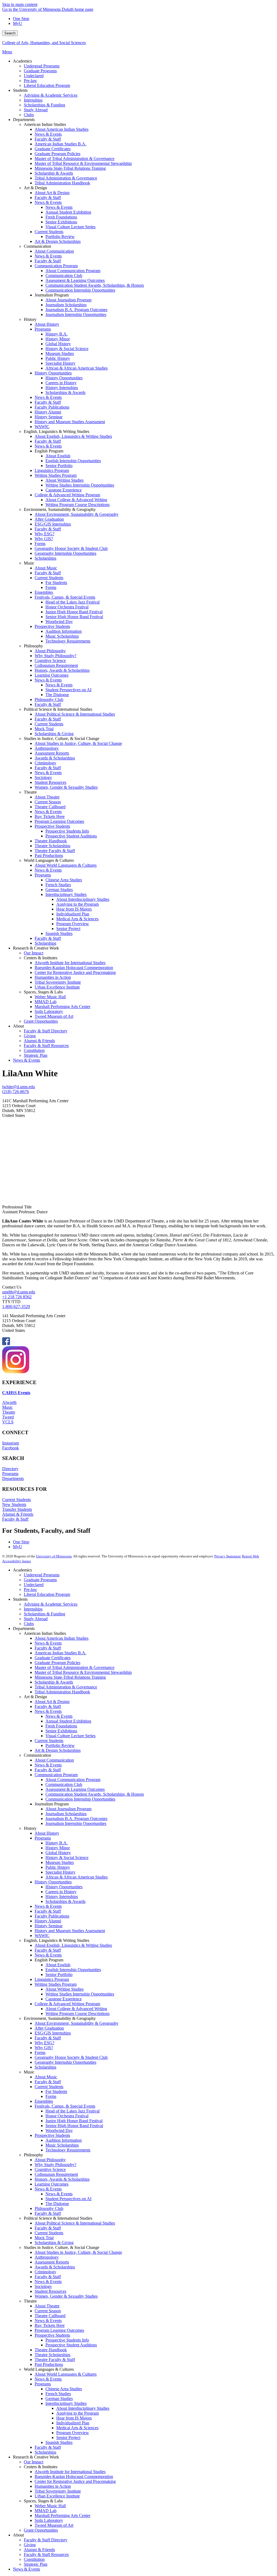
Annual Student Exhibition (68, 1721)
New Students (14, 1504)
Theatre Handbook (51, 2350)
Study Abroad (36, 1619)
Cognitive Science (50, 2169)
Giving (30, 2545)
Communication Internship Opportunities (80, 1799)
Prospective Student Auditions (71, 2345)
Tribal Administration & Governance (66, 1687)
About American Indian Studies (62, 1638)
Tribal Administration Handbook (62, 1692)
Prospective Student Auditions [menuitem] (71, 836)
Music (7, 1407)
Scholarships (45, 2067)
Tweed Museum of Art (54, 2525)
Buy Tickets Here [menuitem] (50, 816)
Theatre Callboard (50, 2316)
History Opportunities (53, 1882)
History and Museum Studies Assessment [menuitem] (70, 422)
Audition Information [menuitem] (64, 631)
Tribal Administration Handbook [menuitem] (62, 183)
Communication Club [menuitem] (64, 275)
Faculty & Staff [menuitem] (48, 139)
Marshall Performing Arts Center (62, 2515)
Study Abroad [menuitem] (36, 110)
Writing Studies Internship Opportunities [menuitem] (80, 485)
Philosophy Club (49, 2208)
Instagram (11, 1443)
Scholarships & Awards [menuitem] (65, 392)
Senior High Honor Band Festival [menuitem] (74, 617)
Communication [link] (37, 246)
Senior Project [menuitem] (68, 929)
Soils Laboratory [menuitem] (49, 1011)
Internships (33, 1609)
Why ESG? (44, 2043)
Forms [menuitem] (40, 544)
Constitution (34, 2559)
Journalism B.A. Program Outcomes (76, 1819)
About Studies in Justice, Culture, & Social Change (78, 2252)
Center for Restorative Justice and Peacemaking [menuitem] (75, 972)
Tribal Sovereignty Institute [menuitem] (58, 982)
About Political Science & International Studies (75, 2223)
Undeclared (34, 1585)
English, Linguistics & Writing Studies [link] (57, 431)
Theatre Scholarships (52, 2355)
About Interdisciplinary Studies (83, 2408)
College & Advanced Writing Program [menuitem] (67, 495)
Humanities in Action (53, 2486)
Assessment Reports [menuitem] (52, 753)
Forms (40, 2052)
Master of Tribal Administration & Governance (75, 1667)
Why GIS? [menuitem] (44, 539)
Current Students (17, 1500)
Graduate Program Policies (57, 1663)
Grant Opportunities (41, 2530)
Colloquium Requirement (56, 2174)
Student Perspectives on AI (68, 2199)
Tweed (8, 1417)
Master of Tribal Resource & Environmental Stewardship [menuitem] (83, 163)
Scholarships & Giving (54, 2243)
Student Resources (50, 2291)
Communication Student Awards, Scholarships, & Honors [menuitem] (95, 285)
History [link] (30, 319)
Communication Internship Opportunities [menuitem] (80, 290)
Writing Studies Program (56, 1984)
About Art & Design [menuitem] (52, 193)
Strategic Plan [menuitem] (36, 1055)
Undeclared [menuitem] (34, 76)
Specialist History (60, 1872)
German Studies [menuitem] (59, 890)
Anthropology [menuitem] (47, 748)
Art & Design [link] (35, 188)
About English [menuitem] (58, 456)
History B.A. (57, 1843)
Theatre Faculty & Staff (55, 2360)
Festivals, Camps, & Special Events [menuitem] (65, 597)
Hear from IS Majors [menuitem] (74, 909)
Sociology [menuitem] (43, 777)
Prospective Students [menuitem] (52, 626)
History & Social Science (67, 1858)
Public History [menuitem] (58, 358)
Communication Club (64, 1784)
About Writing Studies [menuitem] (65, 480)
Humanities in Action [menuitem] (53, 977)
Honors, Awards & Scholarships (62, 2179)
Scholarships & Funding (44, 1614)
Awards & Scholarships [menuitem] (55, 758)
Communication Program (56, 1775)
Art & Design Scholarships (58, 1750)
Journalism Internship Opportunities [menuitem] (76, 314)
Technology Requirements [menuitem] (68, 641)
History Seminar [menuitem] (49, 417)
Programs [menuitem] (43, 329)
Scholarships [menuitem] (45, 558)
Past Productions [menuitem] (49, 855)
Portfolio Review (60, 1745)
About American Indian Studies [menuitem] (62, 129)
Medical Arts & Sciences (77, 2428)
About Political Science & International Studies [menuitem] (75, 714)
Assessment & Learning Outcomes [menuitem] (75, 280)
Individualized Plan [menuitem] (73, 914)
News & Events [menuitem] (48, 134)
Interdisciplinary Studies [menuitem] (66, 894)
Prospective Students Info (67, 2340)
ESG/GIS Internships (53, 2033)
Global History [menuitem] (58, 344)
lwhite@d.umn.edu (19, 1087)
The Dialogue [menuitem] (57, 695)
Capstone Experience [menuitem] (64, 490)
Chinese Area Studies (64, 2389)
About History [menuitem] (47, 324)
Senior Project (68, 2438)
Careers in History (61, 1892)
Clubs (29, 1624)
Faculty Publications (52, 1916)
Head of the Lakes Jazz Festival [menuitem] (72, 602)
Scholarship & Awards (54, 1682)
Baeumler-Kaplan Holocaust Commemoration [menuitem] (74, 968)
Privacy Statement (227, 1556)
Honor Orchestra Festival (67, 2116)
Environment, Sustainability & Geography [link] (60, 509)
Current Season (48, 2311)
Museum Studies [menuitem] (60, 353)
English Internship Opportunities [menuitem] (73, 461)
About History (47, 1833)
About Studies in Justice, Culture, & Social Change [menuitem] (78, 743)
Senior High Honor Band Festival (74, 2126)
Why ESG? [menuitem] (44, 534)
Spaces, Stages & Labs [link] (43, 992)
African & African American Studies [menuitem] (77, 368)
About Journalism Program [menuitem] (68, 300)
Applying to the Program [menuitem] (78, 904)
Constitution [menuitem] (34, 1050)
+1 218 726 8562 (17, 1297)
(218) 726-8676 (16, 1092)
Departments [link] (24, 120)
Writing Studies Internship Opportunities (80, 1994)
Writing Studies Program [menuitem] (56, 475)
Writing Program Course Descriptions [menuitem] (78, 505)
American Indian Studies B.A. (60, 1653)
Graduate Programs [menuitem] (40, 71)
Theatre (9, 1412)
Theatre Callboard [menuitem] (50, 807)
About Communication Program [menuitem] (73, 271)
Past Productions (49, 2364)
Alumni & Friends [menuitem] (39, 1041)
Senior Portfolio (59, 1975)
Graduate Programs (40, 1580)
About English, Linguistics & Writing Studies (73, 1945)
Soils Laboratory (49, 2520)
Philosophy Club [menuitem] (49, 700)
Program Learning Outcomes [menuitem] (59, 821)
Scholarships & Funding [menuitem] (44, 105)
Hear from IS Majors (74, 2418)
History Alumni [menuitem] (48, 412)
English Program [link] (49, 451)
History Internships (62, 1897)
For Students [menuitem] (56, 583)
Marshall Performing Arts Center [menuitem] (62, 1007)
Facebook (11, 1448)
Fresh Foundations (61, 1726)
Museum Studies (60, 1862)
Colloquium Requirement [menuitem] (56, 665)
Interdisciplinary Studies (66, 2403)
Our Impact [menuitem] (34, 953)
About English (58, 1965)
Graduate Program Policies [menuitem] (57, 154)
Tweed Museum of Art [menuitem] (54, 1016)
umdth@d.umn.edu (19, 1292)
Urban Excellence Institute (57, 2496)
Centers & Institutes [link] (41, 958)
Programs (10, 1474)
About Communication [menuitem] (54, 251)
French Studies (58, 2394)
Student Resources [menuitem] (50, 782)
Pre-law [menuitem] (30, 81)
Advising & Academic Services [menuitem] (51, 95)
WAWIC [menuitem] (42, 427)
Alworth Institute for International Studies (70, 2472)
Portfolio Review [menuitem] (60, 237)
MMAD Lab (46, 2511)
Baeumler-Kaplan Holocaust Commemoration (74, 2476)
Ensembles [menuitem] (44, 592)
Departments (13, 1478)
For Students (56, 2091)
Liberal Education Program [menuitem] (47, 85)
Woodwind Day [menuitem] (59, 622)
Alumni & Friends (18, 1514)
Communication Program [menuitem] (56, 266)
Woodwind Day (59, 2130)
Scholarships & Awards (65, 1901)
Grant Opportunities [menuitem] (41, 1021)
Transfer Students (17, 1509)
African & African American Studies (77, 1877)
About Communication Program (73, 1780)
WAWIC (42, 1936)
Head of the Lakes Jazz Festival (72, 2111)
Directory (10, 1469)
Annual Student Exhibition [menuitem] (68, 212)
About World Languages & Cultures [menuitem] (66, 865)
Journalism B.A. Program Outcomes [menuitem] (76, 310)
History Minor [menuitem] (58, 339)
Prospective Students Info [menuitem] (67, 831)
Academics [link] (22, 61)
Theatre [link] (30, 792)
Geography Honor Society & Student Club (71, 2057)
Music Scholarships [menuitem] (62, 636)
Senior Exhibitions (61, 1731)
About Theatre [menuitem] (47, 797)
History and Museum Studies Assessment (70, 1931)
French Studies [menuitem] (58, 885)
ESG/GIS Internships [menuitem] (53, 524)
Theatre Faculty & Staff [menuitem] (55, 851)
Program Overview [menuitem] (73, 924)
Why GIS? (44, 2048)
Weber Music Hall (50, 2506)
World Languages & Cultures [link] (49, 860)
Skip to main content (20, 4)
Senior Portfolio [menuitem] (59, 466)
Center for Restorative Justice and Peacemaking (75, 2481)
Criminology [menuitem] (45, 763)
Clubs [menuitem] (29, 115)
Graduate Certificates (53, 1658)
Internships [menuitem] (33, 100)
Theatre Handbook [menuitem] (51, 841)
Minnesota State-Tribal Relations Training (70, 1677)
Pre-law (30, 1589)
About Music (46, 2077)
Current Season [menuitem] (48, 802)
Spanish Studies (59, 2442)
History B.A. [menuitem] (57, 334)
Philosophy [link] (33, 646)
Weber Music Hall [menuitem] (50, 997)
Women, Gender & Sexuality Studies (66, 2296)
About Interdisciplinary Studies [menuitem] (83, 899)
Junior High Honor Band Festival (74, 2121)
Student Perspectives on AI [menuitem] (68, 690)
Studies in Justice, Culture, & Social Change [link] (62, 738)
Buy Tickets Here (50, 2325)
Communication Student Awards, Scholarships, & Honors (95, 1794)
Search (10, 33)
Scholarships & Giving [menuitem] (54, 734)
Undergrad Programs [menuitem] (42, 66)
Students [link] (20, 90)
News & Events (48, 1643)
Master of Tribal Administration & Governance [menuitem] (75, 159)
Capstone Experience (64, 1999)
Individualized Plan (73, 2423)
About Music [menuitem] (46, 568)
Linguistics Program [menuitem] (52, 470)
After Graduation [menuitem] (49, 519)
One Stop (21, 19)
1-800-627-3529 (16, 1307)
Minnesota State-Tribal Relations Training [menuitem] (70, 168)
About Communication (54, 1760)
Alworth (9, 1402)
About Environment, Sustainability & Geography (77, 2023)
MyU (18, 23)
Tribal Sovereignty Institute (58, 2491)
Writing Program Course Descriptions (78, 2013)
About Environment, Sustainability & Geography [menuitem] (77, 514)
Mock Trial (44, 2238)
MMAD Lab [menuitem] (46, 1002)
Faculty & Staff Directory (46, 2540)
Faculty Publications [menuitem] (52, 407)
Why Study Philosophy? (55, 2165)
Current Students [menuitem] (49, 232)
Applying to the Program (78, 2413)
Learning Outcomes (52, 2184)
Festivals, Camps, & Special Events (65, 2106)
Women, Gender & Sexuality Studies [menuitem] (66, 787)
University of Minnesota (54, 1556)
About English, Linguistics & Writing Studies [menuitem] (73, 436)
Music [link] (29, 563)
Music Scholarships (62, 2145)
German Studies (59, 2399)
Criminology (45, 2272)
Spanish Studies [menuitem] (59, 933)
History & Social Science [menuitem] (67, 349)
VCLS (8, 1422)
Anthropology (47, 2257)
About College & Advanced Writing (76, 2009)
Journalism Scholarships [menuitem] (66, 305)
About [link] (18, 1026)
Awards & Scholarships (55, 2267)
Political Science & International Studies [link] (58, 709)
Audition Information (64, 2140)
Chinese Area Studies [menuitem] (64, 880)
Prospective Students (52, 2135)
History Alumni (48, 1921)
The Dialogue (57, 2204)
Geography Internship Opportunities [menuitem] (65, 553)
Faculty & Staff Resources (46, 2554)
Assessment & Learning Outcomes (75, 1789)
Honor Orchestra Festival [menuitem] (67, 607)
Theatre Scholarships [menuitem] (52, 846)
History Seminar (49, 1926)
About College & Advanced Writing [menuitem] (76, 500)
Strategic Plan (36, 2564)
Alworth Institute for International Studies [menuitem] (70, 963)
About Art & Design (52, 1702)
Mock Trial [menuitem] (44, 729)
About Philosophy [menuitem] (50, 651)
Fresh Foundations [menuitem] (61, 217)
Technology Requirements (68, 2150)
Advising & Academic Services (51, 1604)
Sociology (43, 2286)
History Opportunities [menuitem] (53, 373)
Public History (58, 1867)
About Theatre (47, 2306)
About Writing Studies (65, 1989)
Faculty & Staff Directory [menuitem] (46, 1031)
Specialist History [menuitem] (60, 363)
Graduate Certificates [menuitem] (53, 149)
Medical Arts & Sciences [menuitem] (77, 919)
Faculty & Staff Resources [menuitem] (46, 1046)
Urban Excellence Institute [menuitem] (57, 987)
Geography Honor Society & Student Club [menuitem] (71, 548)
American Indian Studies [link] (45, 124)
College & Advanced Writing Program (67, 2004)
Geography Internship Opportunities (65, 2062)
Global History (58, 1853)
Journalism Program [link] (52, 295)
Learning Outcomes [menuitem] (52, 675)
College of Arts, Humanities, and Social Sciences (44, 43)
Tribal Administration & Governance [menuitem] (66, 178)
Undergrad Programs (42, 1575)
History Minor (58, 1848)
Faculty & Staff (15, 1519)
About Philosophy (50, 2160)
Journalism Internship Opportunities (76, 1823)
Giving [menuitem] (30, 1036)
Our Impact (34, 2462)
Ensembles (44, 2101)
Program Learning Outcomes (59, 2330)
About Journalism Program (68, 1809)
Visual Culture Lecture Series (70, 1736)
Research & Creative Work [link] (36, 948)
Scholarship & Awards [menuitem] (54, 173)
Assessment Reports (52, 2262)
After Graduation (49, 2028)
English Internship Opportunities (73, 1970)
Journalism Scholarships (66, 1814)
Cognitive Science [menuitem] (50, 661)
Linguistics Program (52, 1979)
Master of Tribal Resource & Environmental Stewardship (83, 1672)
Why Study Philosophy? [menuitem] (55, 656)
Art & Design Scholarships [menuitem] (58, 241)
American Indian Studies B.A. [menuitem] (60, 144)
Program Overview (73, 2433)
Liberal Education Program (47, 1594)
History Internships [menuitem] (62, 388)
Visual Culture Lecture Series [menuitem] (70, 227)
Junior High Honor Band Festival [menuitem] (74, 612)
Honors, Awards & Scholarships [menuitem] (62, 670)
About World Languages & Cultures (66, 2374)
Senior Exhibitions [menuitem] (61, 222)
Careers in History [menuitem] (61, 383)
